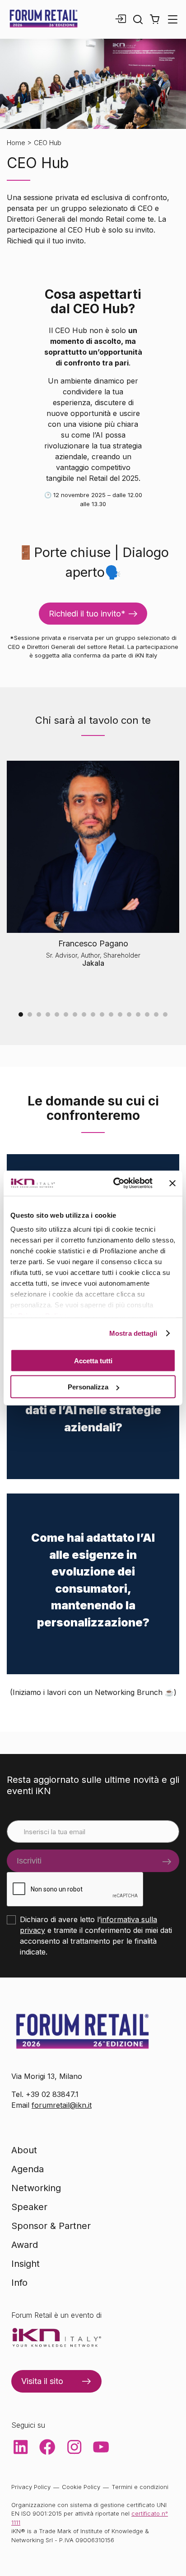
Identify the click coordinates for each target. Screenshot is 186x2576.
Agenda (28, 2169)
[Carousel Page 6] (66, 1014)
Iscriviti (29, 1861)
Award (25, 2245)
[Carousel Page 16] (156, 1014)
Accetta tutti (93, 1360)
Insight (26, 2264)
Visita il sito (42, 2381)
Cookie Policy (81, 2487)
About (24, 2150)
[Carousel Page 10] (102, 1014)
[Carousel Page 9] (93, 1014)
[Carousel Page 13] (129, 1014)
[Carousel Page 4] (48, 1014)
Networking (36, 2188)
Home (16, 143)
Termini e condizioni (140, 2487)
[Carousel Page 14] (138, 1014)
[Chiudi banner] (172, 1183)
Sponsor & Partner (51, 2226)
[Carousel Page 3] (39, 1014)
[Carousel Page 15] (147, 1014)
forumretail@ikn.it (62, 2105)
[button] (155, 19)
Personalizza (88, 1387)
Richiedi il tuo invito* (87, 614)
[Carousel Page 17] (165, 1014)
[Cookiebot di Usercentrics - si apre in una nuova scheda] (115, 1183)
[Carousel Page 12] (120, 1014)
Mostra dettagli (133, 1333)
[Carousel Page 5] (57, 1014)
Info (19, 2283)
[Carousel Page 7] (75, 1014)
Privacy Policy (31, 2487)
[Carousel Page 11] (111, 1014)
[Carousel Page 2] (30, 1014)
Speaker (29, 2207)
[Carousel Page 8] (84, 1014)
